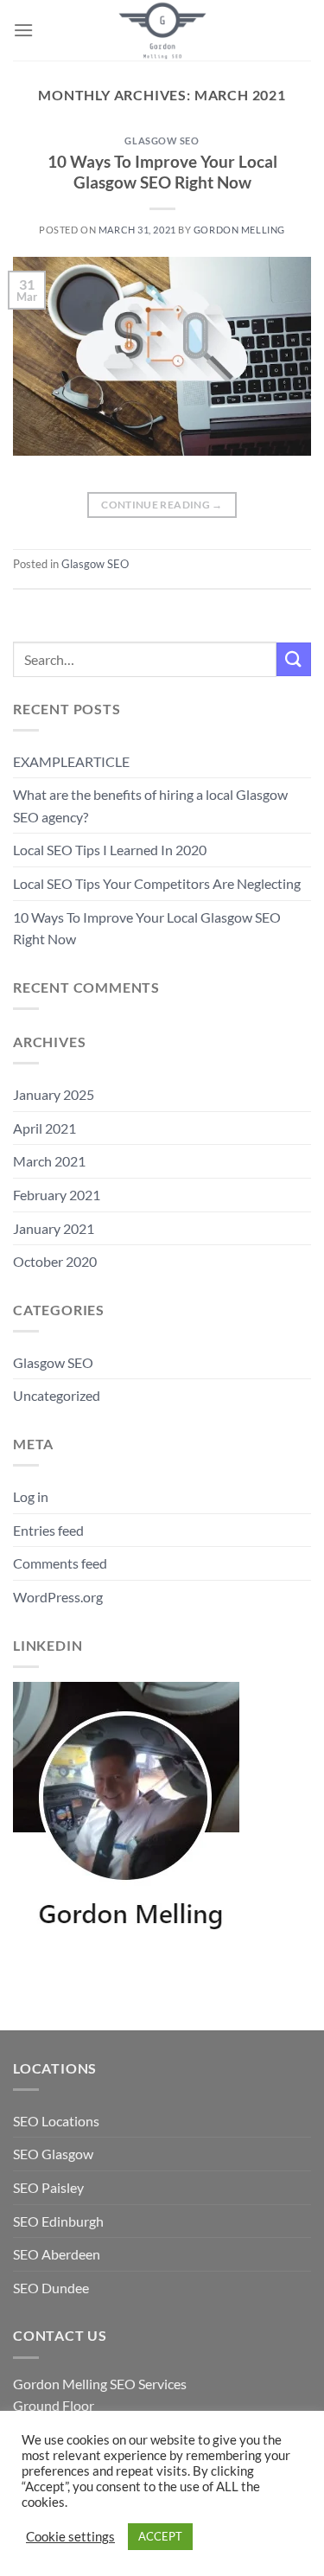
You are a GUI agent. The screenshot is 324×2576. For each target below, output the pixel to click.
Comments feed (60, 1563)
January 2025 (54, 1094)
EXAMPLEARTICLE (71, 761)
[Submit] (294, 659)
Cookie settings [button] (70, 2537)
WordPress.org (58, 1597)
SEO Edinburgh (58, 2221)
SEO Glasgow (53, 2154)
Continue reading (162, 505)
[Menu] (23, 30)
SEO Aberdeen (57, 2254)
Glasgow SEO (162, 141)
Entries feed (48, 1530)
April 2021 (44, 1128)
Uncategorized (57, 1395)
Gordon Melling (239, 230)
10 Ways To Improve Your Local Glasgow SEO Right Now (162, 172)
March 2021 (49, 1161)
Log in (31, 1496)
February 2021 (57, 1195)
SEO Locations (56, 2121)
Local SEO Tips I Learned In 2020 (110, 850)
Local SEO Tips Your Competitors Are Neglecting (157, 883)
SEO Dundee (51, 2288)
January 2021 (54, 1228)
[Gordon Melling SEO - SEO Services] (162, 30)
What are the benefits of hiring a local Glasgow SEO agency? (150, 805)
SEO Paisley (48, 2187)
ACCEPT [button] (160, 2536)
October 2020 (55, 1261)
